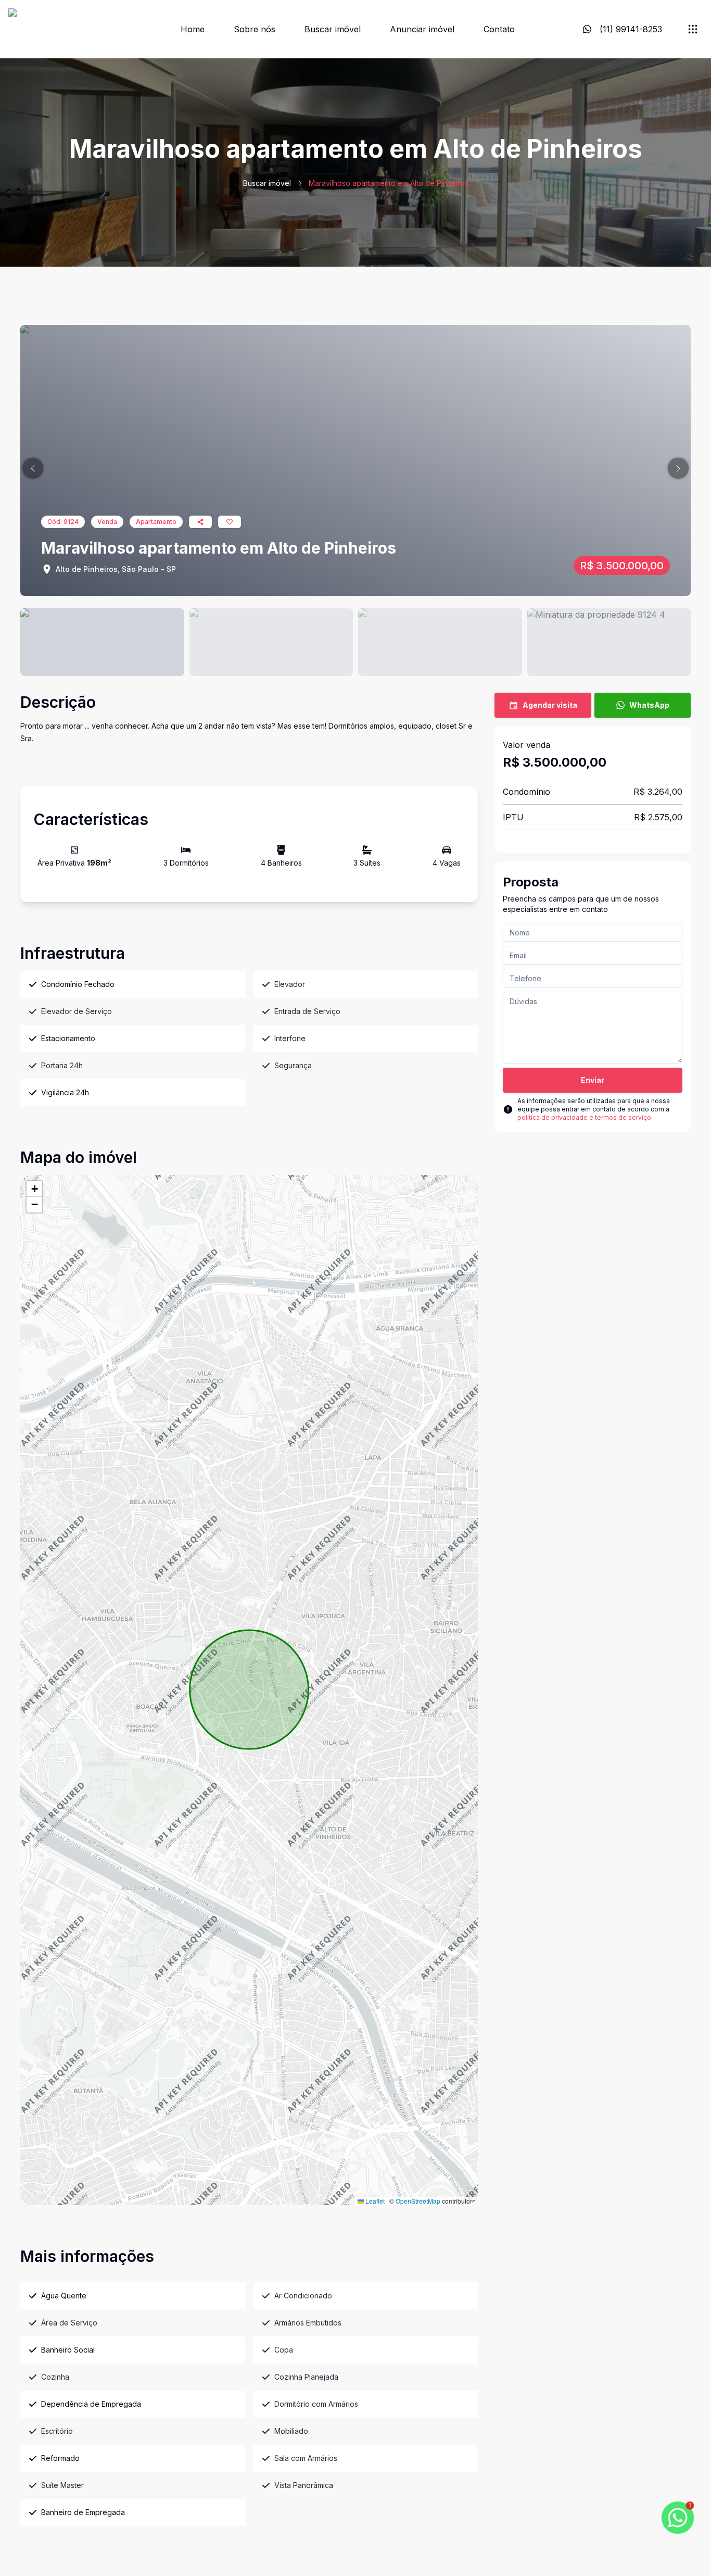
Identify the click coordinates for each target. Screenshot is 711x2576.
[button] (33, 468)
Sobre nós (255, 29)
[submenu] (693, 29)
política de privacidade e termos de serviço (584, 1117)
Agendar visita (550, 705)
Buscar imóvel (333, 29)
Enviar (593, 1080)
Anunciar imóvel (422, 29)
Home (193, 29)
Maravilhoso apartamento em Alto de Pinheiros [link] (389, 183)
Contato (499, 29)
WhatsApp (649, 705)
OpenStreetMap (418, 2201)
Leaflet (374, 2201)
